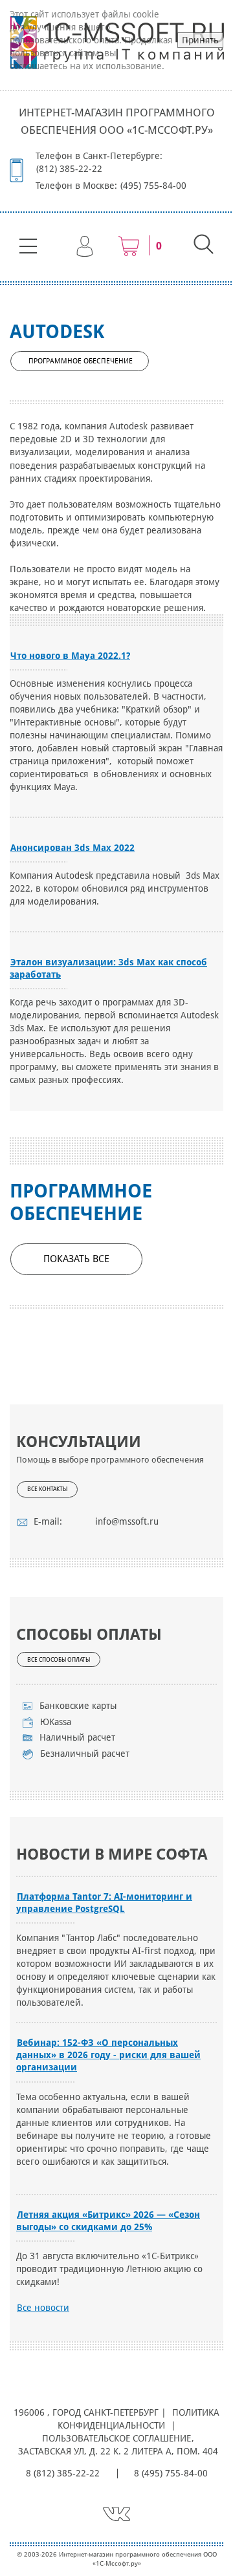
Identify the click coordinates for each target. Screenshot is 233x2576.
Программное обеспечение (81, 361)
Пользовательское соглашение (116, 2438)
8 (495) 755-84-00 (171, 2473)
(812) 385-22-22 (69, 169)
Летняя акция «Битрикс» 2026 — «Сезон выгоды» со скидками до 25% (108, 2221)
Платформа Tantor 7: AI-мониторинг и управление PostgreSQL (104, 1903)
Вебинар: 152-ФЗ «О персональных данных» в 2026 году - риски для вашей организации (108, 2055)
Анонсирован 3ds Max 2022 (72, 848)
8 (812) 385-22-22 (63, 2473)
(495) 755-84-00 (153, 186)
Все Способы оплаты (59, 1660)
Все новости (43, 2308)
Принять (200, 40)
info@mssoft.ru (127, 1521)
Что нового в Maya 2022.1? (70, 656)
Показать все (76, 1259)
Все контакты (47, 1489)
